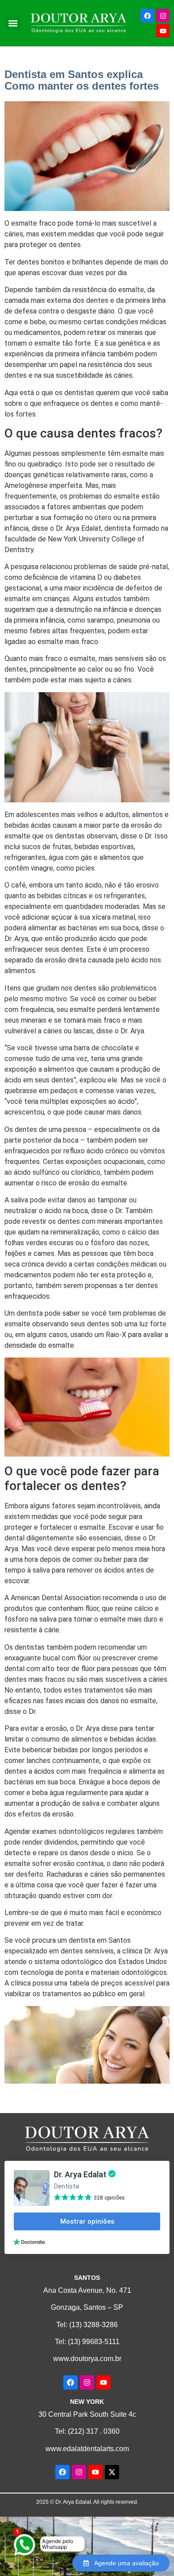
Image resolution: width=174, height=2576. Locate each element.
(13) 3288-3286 (93, 2325)
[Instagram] (163, 16)
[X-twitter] (112, 2472)
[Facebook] (147, 16)
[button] (13, 23)
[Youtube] (163, 31)
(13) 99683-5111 (94, 2342)
